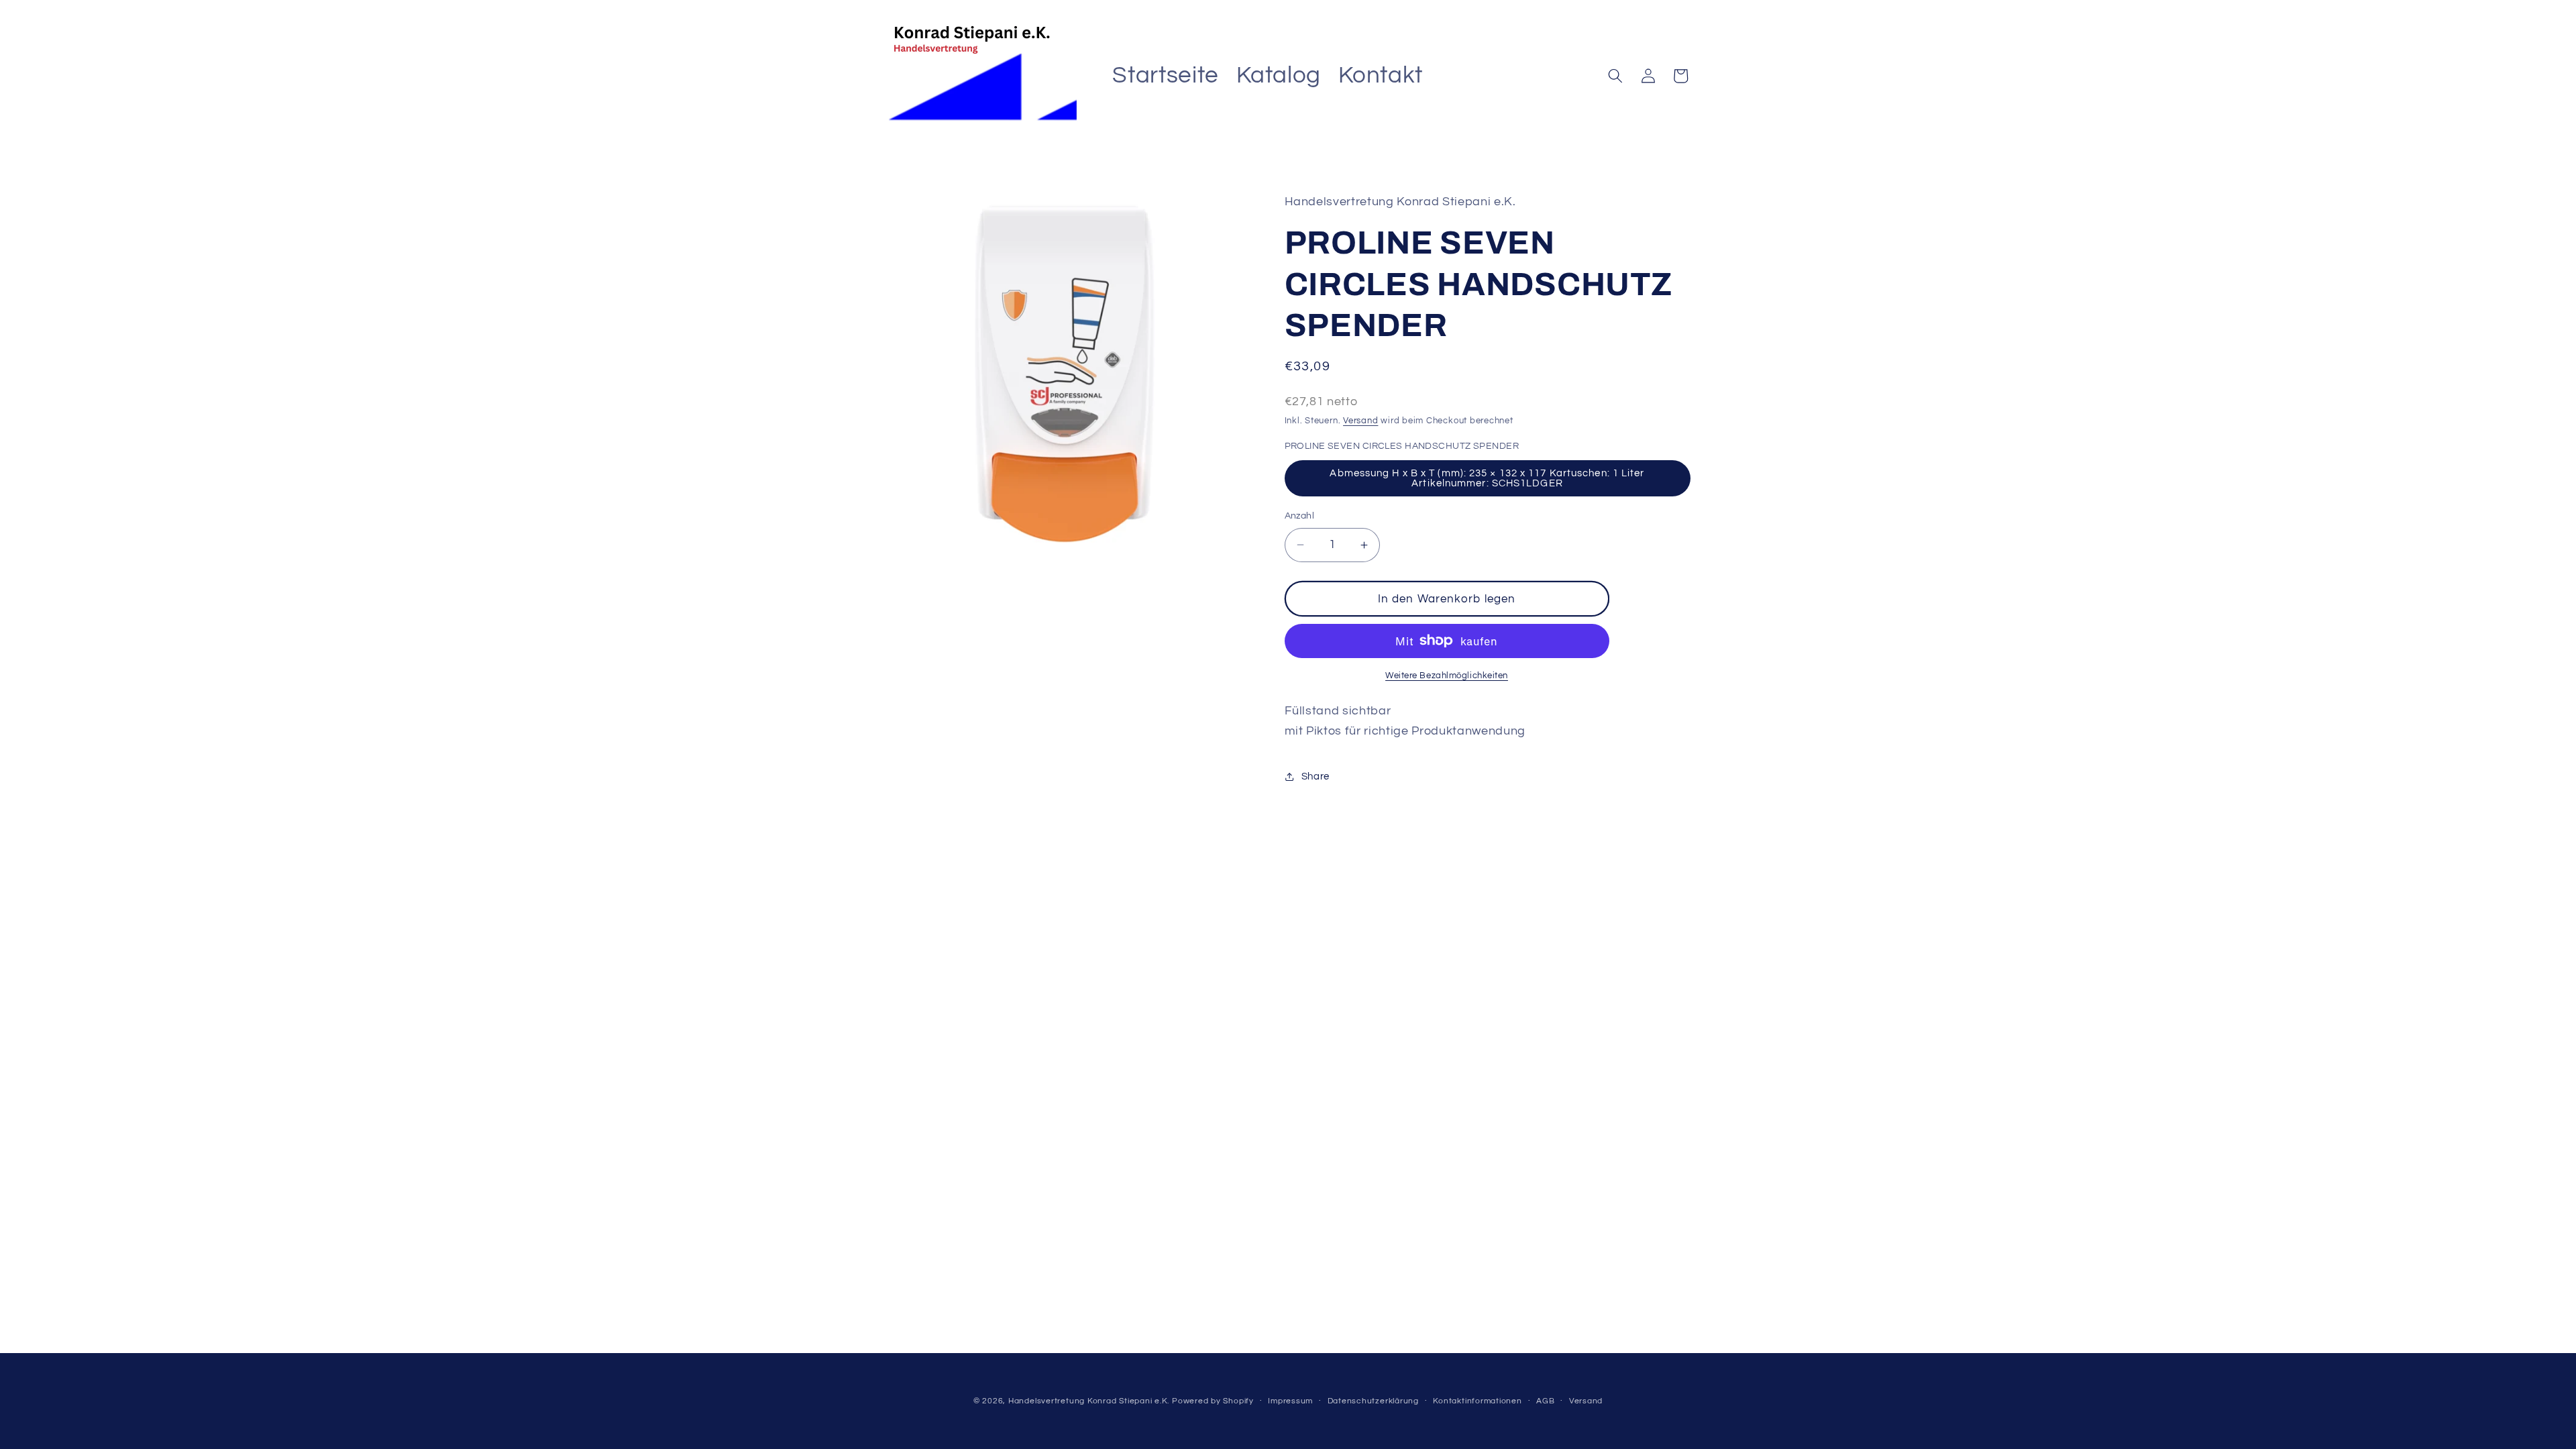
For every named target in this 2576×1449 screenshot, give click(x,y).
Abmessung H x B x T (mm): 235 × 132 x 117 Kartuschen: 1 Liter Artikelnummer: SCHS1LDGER (1487, 478)
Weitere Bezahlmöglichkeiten (1447, 676)
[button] (1615, 76)
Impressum (1290, 1401)
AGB (1545, 1401)
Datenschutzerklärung (1373, 1401)
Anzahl (1300, 516)
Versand (1360, 421)
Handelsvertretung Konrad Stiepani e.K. (1089, 1401)
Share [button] (1316, 776)
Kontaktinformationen (1477, 1401)
